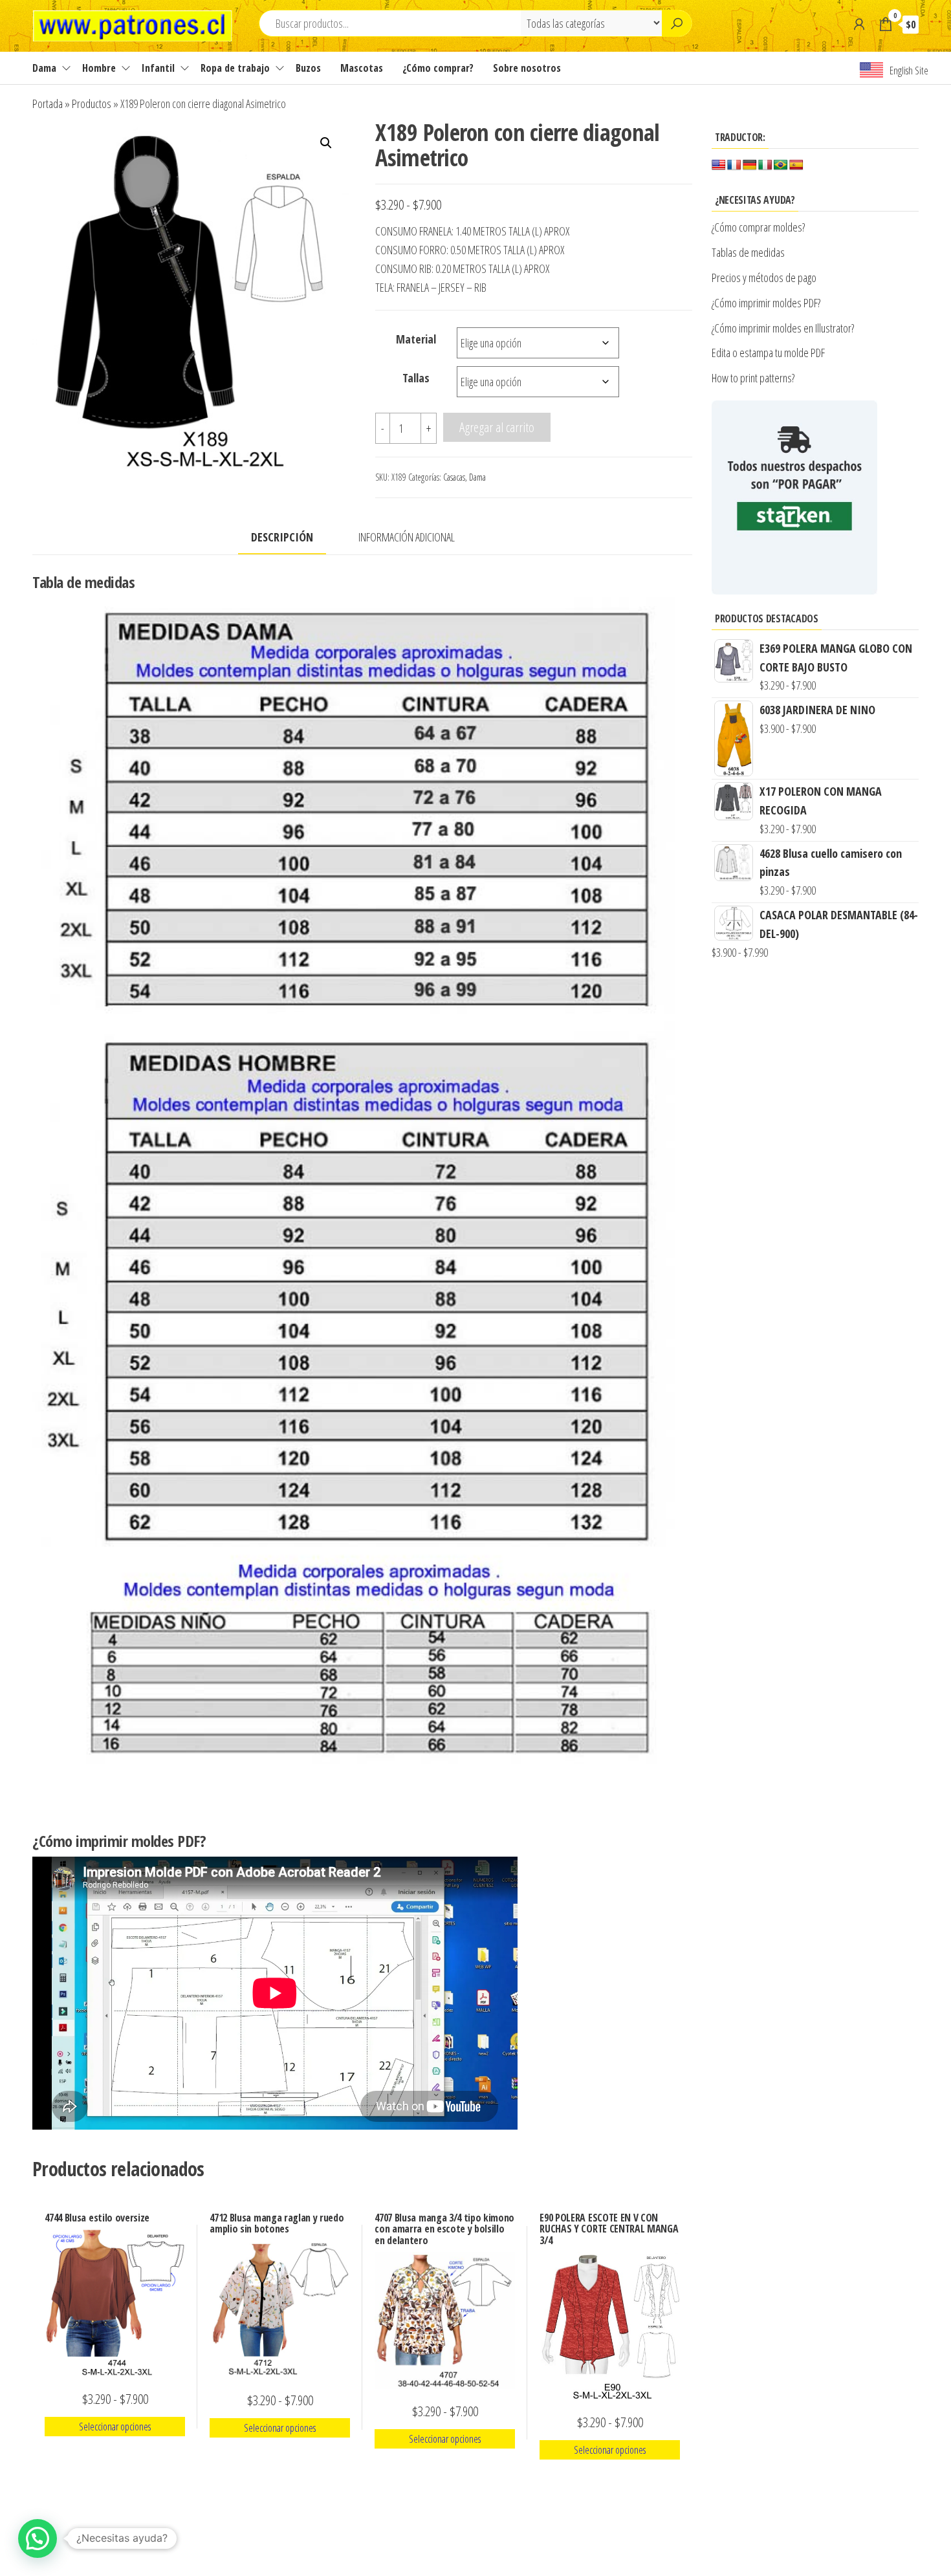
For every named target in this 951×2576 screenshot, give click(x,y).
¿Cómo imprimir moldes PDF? (768, 303)
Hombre (99, 68)
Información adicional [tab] (407, 537)
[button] (326, 143)
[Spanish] (796, 165)
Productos (92, 104)
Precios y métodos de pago (764, 278)
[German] (750, 165)
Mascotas (362, 68)
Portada (48, 104)
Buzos (308, 68)
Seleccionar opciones (115, 2427)
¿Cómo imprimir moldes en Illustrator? (783, 328)
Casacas (454, 477)
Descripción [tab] (282, 537)
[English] (719, 165)
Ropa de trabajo (235, 68)
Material (416, 339)
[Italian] (765, 165)
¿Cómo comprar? (438, 68)
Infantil (158, 68)
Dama (44, 68)
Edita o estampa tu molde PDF (768, 353)
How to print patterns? (753, 378)
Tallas (416, 378)
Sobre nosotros (527, 68)
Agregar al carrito (497, 427)
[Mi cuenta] (859, 24)
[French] (734, 165)
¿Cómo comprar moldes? (758, 227)
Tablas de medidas (748, 252)
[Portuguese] (781, 165)
